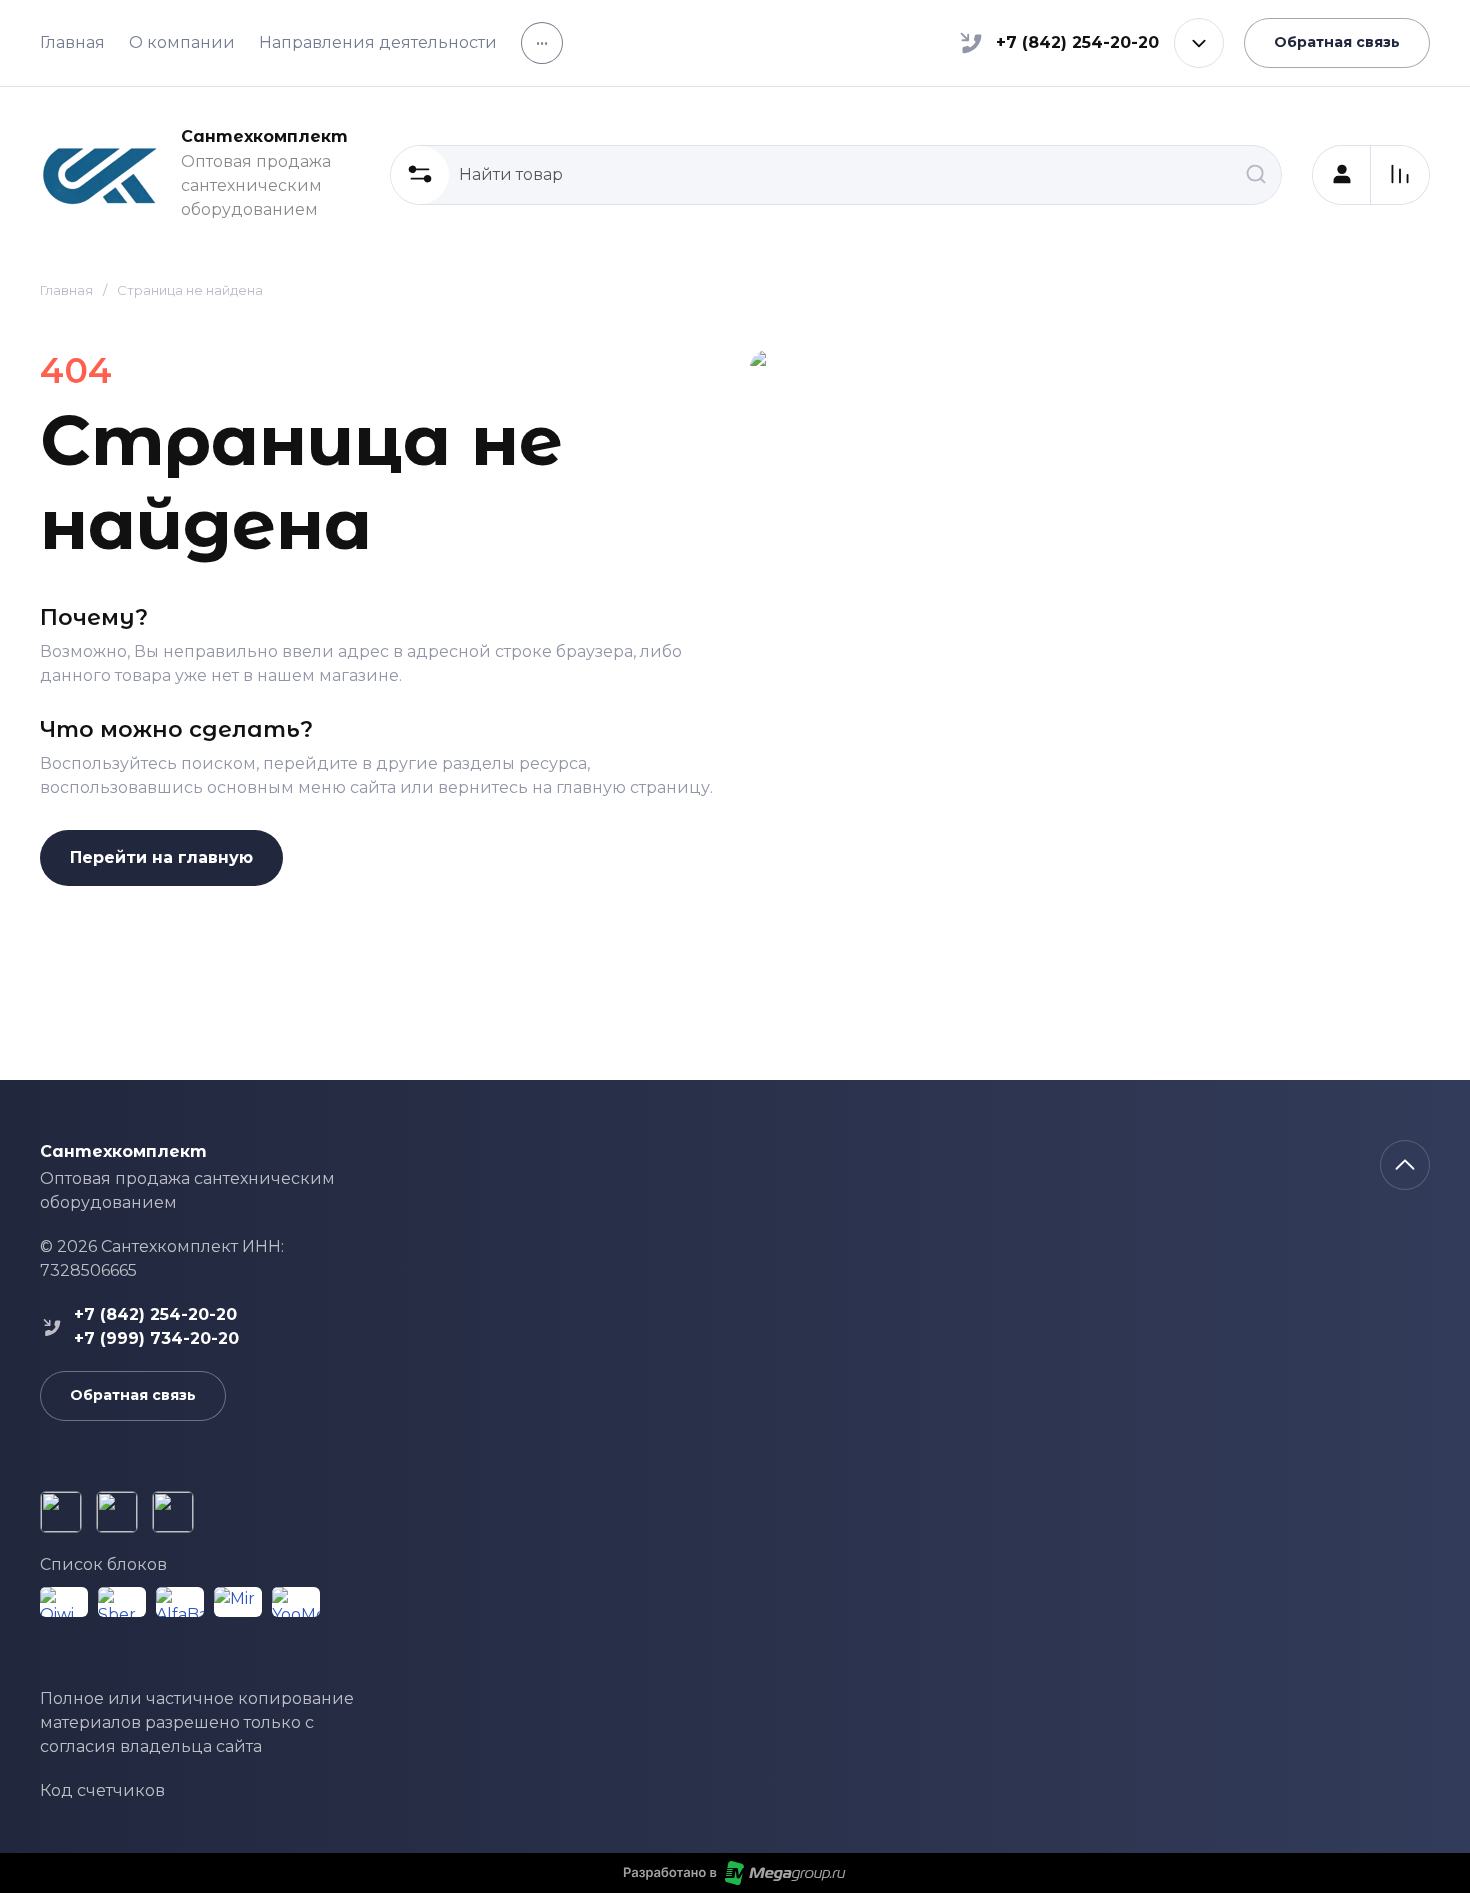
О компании (182, 42)
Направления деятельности (378, 42)
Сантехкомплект (264, 136)
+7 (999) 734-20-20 (156, 1338)
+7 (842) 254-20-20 (1077, 42)
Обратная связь (1337, 42)
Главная (72, 42)
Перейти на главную (161, 857)
